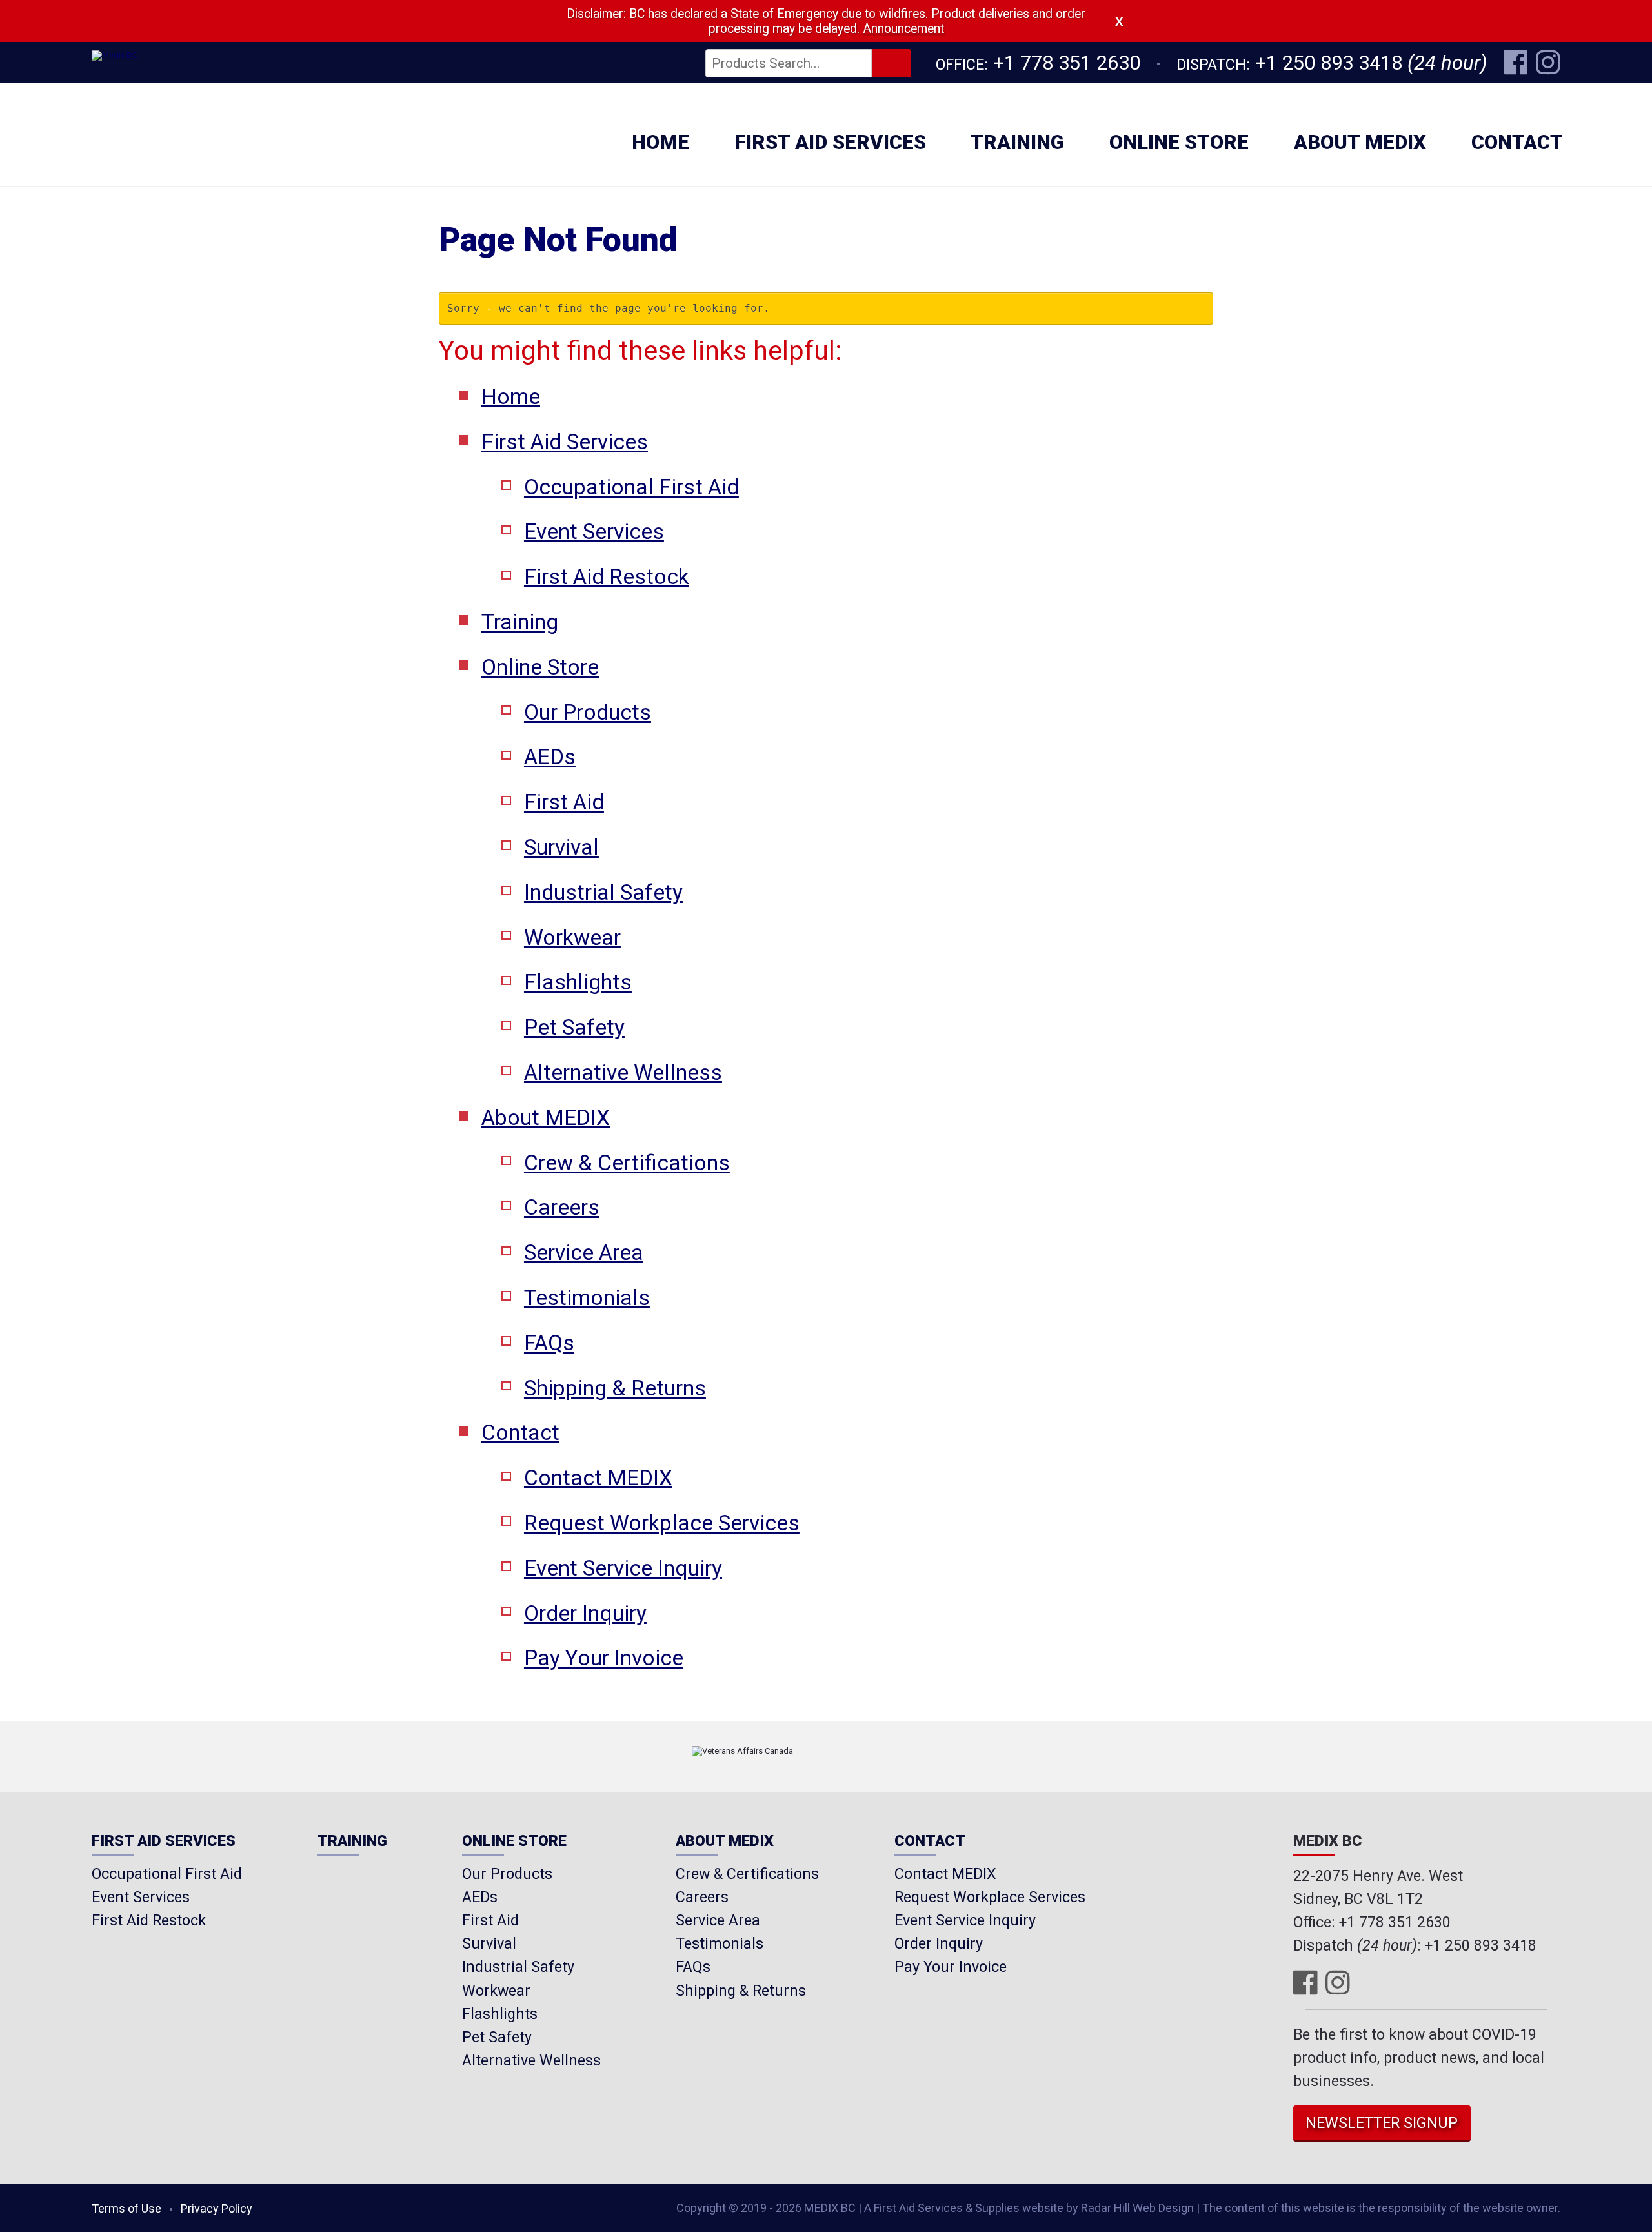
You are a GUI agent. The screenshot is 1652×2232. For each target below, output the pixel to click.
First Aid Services (830, 142)
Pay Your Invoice (604, 1658)
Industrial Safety (603, 892)
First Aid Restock (607, 577)
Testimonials (587, 1298)
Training (1017, 142)
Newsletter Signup (1382, 2123)
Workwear (572, 938)
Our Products (588, 712)
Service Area (584, 1253)
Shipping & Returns (615, 1388)
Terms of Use (126, 2208)
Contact (1517, 142)
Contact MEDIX (598, 1478)
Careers (562, 1207)
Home (660, 142)
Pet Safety (574, 1027)
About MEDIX (1360, 142)
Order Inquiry (585, 1613)
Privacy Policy (217, 2208)
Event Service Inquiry (623, 1568)
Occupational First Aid (631, 487)
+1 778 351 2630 (1067, 63)
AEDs (550, 757)
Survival (561, 847)
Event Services (594, 532)
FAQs (549, 1343)
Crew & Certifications (627, 1163)
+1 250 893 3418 (1329, 63)
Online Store (1179, 142)
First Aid (564, 802)
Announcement (903, 29)
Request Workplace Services (662, 1523)
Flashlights (578, 982)
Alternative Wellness (623, 1072)
